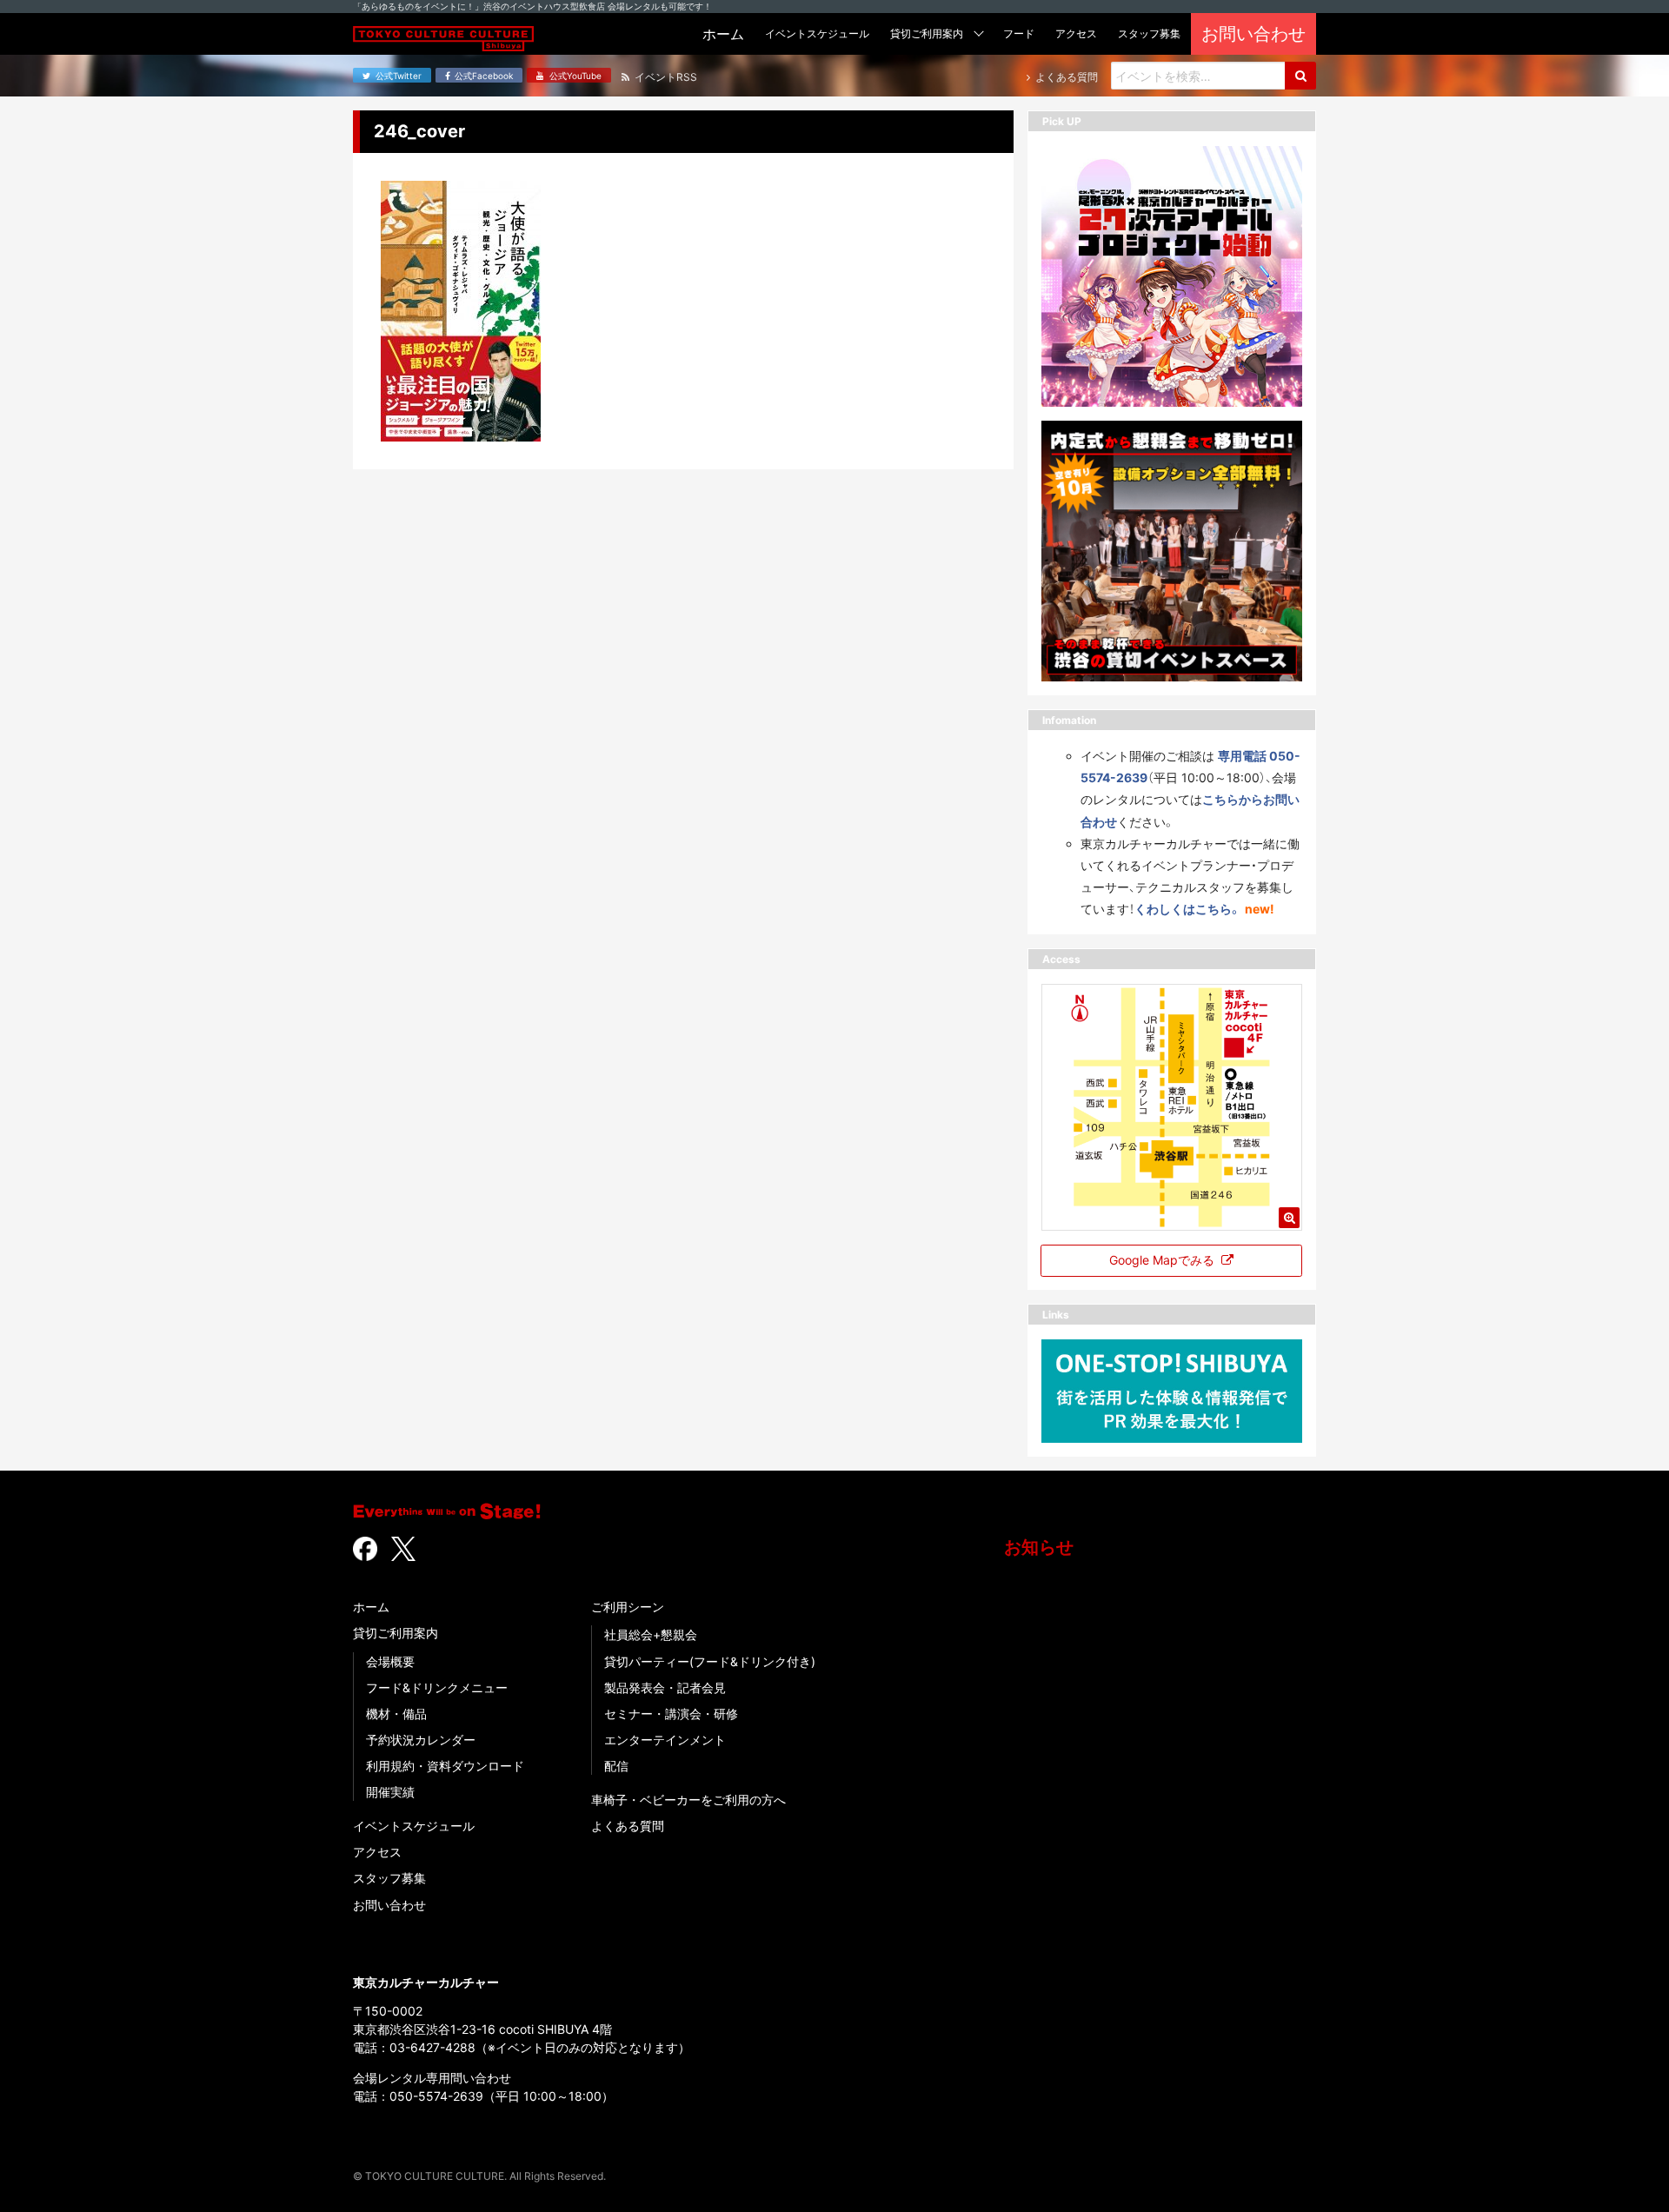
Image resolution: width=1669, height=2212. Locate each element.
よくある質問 (628, 1826)
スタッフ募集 (389, 1878)
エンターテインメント (665, 1740)
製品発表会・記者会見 (665, 1687)
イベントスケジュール (414, 1826)
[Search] (1300, 76)
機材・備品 (396, 1714)
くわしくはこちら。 (1188, 909)
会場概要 (390, 1661)
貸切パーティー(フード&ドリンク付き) (710, 1661)
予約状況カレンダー (421, 1740)
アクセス (377, 1852)
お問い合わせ (389, 1905)
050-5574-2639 (436, 2096)
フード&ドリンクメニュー (437, 1687)
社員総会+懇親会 (651, 1634)
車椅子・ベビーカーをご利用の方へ (688, 1800)
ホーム (371, 1607)
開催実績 (390, 1792)
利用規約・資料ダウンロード (445, 1766)
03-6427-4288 (432, 2047)
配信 (616, 1766)
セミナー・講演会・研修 (671, 1714)
